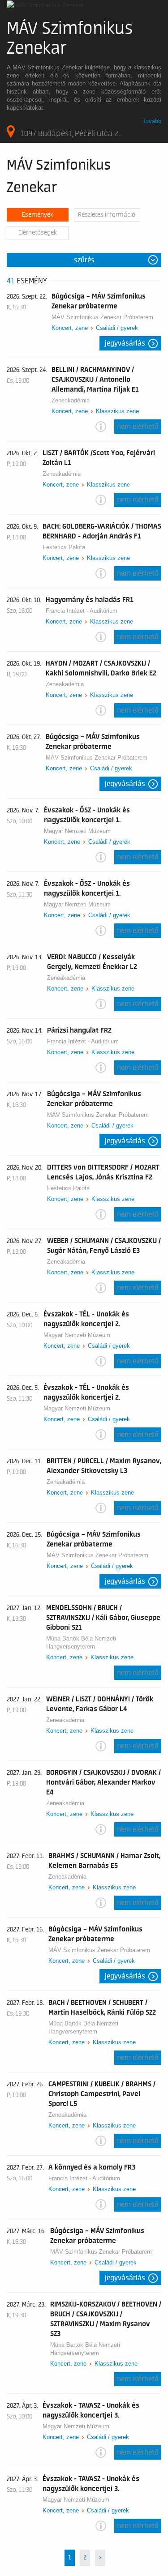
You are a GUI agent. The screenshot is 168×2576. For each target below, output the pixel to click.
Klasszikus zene (117, 411)
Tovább (152, 121)
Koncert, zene (70, 328)
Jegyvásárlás (125, 343)
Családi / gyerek (117, 328)
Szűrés (84, 260)
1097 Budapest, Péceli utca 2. (70, 133)
